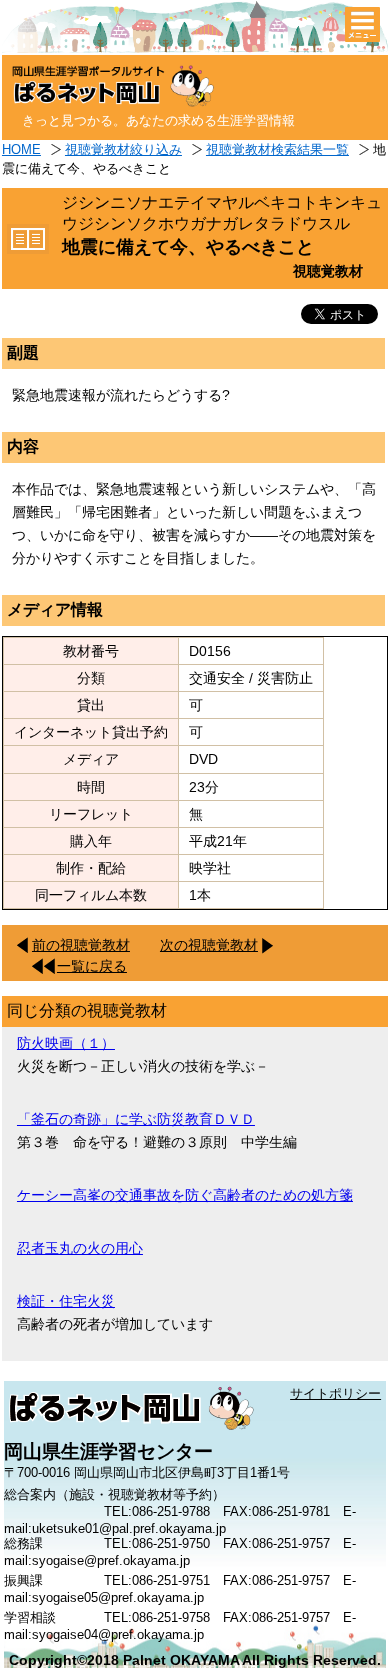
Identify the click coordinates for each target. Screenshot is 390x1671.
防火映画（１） (66, 1043)
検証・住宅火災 (66, 1301)
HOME (21, 149)
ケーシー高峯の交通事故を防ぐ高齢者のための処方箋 (185, 1195)
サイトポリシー (335, 1393)
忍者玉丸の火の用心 (80, 1248)
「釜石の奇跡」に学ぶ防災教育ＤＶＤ (136, 1119)
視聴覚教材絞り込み (123, 149)
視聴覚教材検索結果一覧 (277, 149)
